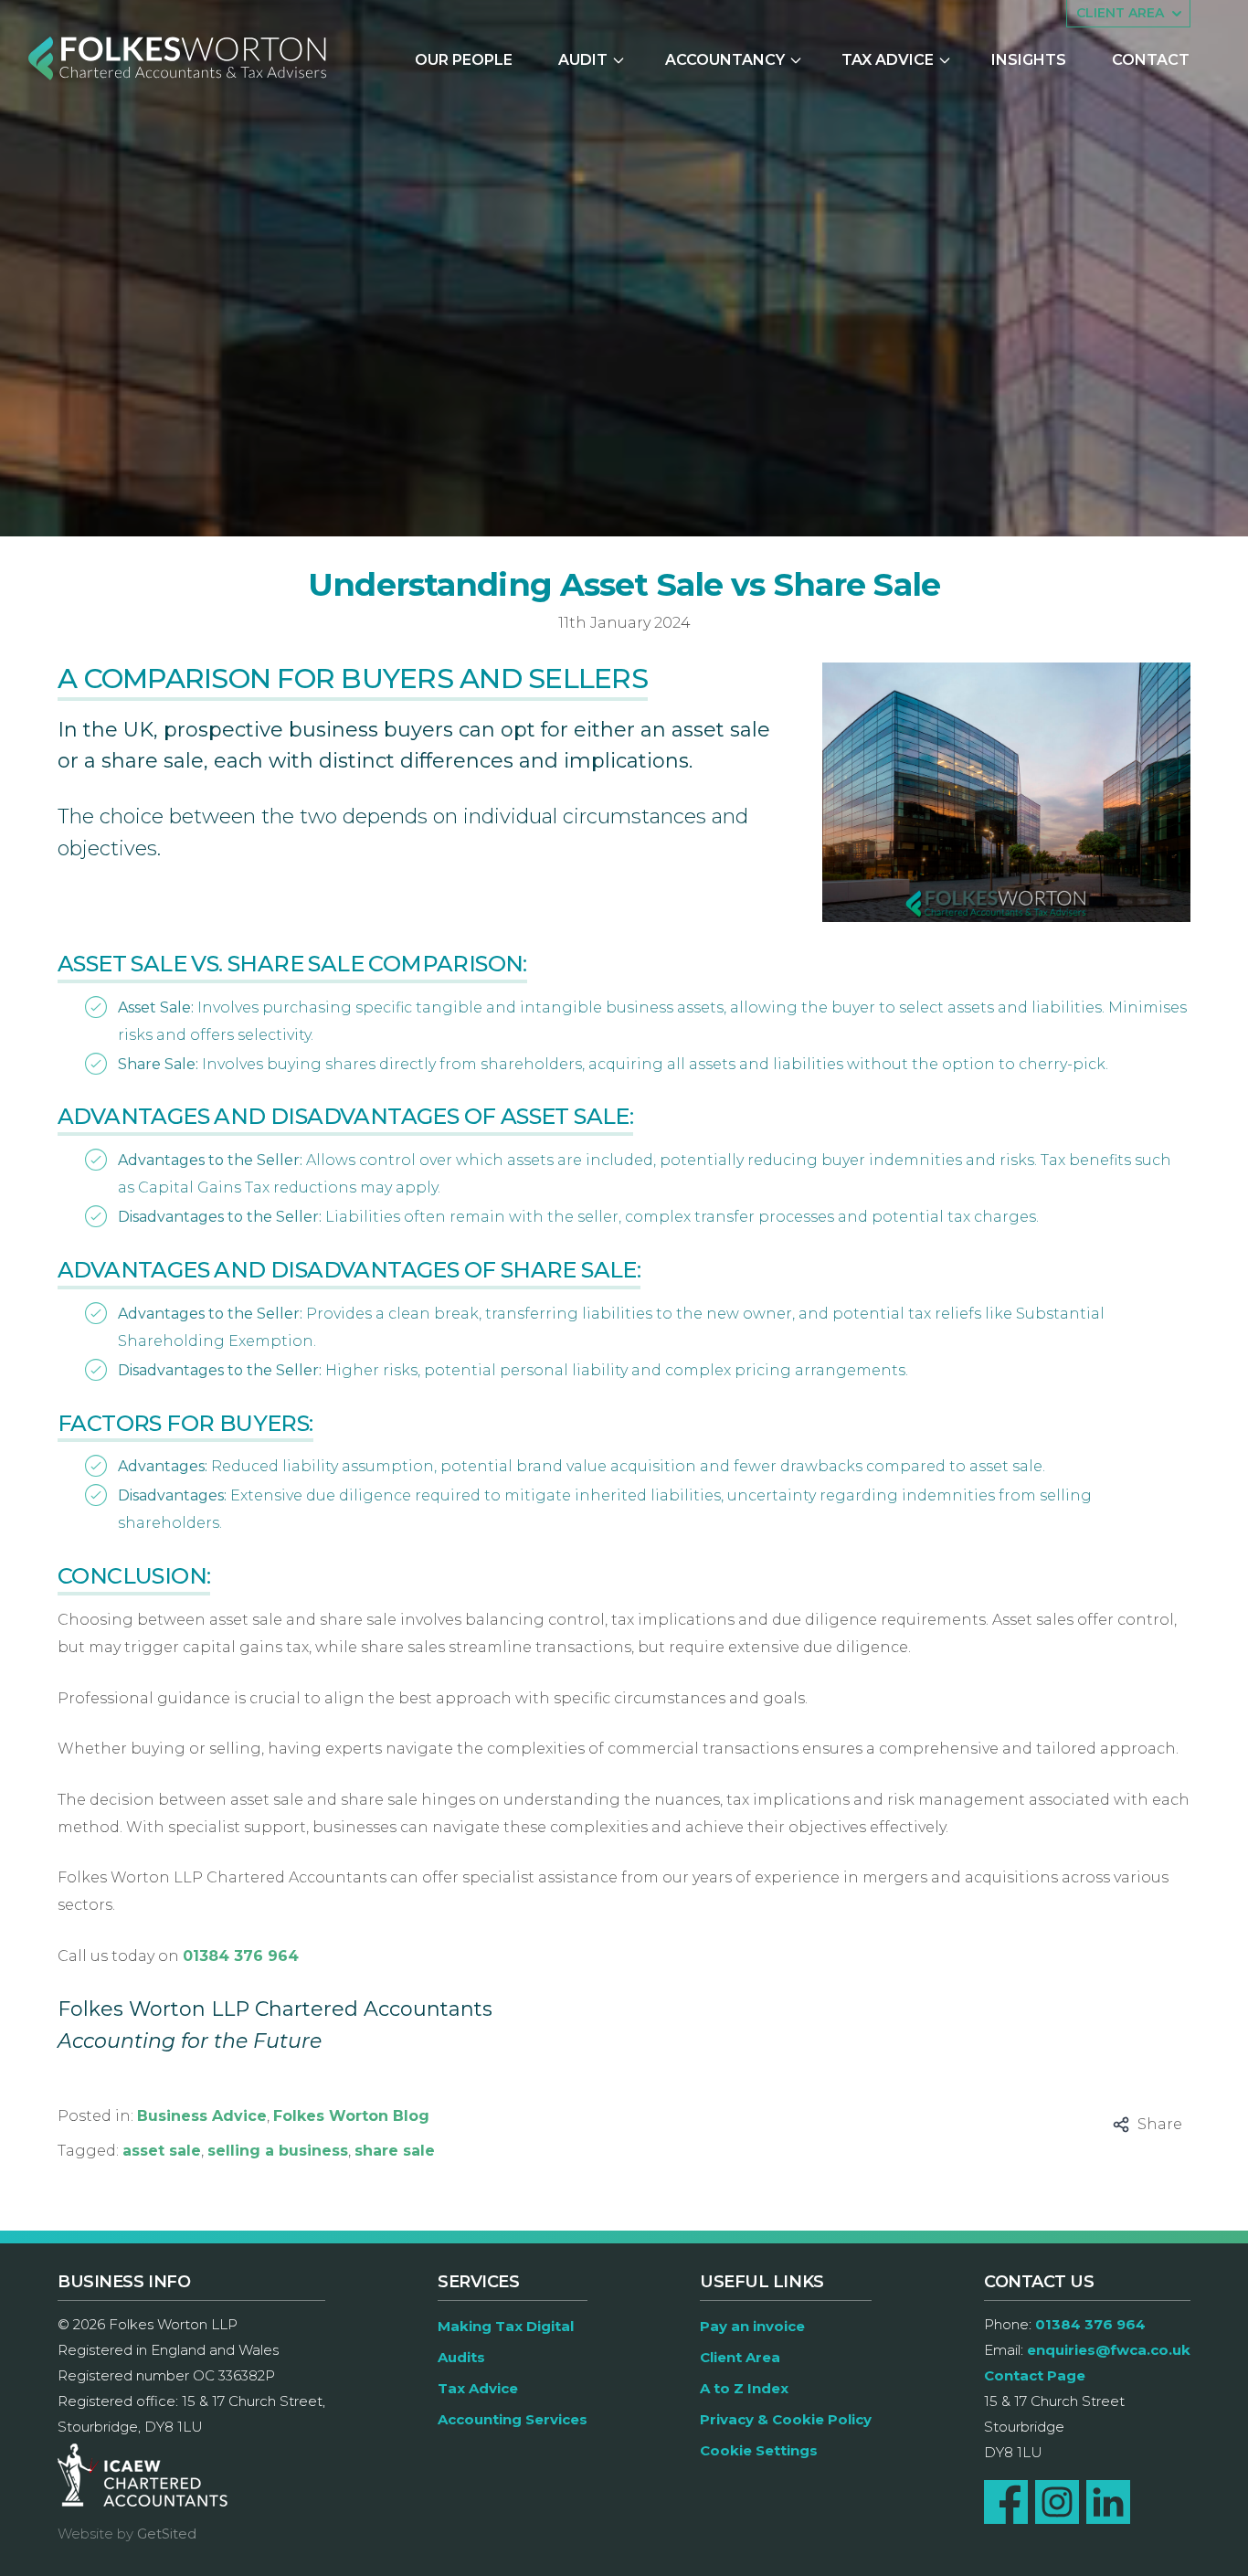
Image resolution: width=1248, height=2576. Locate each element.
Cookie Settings (759, 2450)
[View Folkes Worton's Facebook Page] (1006, 2502)
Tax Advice (888, 60)
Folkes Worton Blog (351, 2116)
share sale (395, 2151)
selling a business (278, 2151)
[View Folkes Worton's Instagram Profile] (1057, 2502)
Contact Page (1035, 2375)
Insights (1029, 60)
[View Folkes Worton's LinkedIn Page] (1108, 2502)
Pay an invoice (752, 2326)
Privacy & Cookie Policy (786, 2419)
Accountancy (725, 60)
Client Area (740, 2357)
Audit (583, 60)
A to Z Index (744, 2388)
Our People (464, 60)
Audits (461, 2357)
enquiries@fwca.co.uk (1109, 2350)
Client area (1120, 13)
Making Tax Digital (506, 2326)
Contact (1151, 60)
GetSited (167, 2534)
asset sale (162, 2151)
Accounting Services (513, 2419)
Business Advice (202, 2116)
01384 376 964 (241, 1956)
